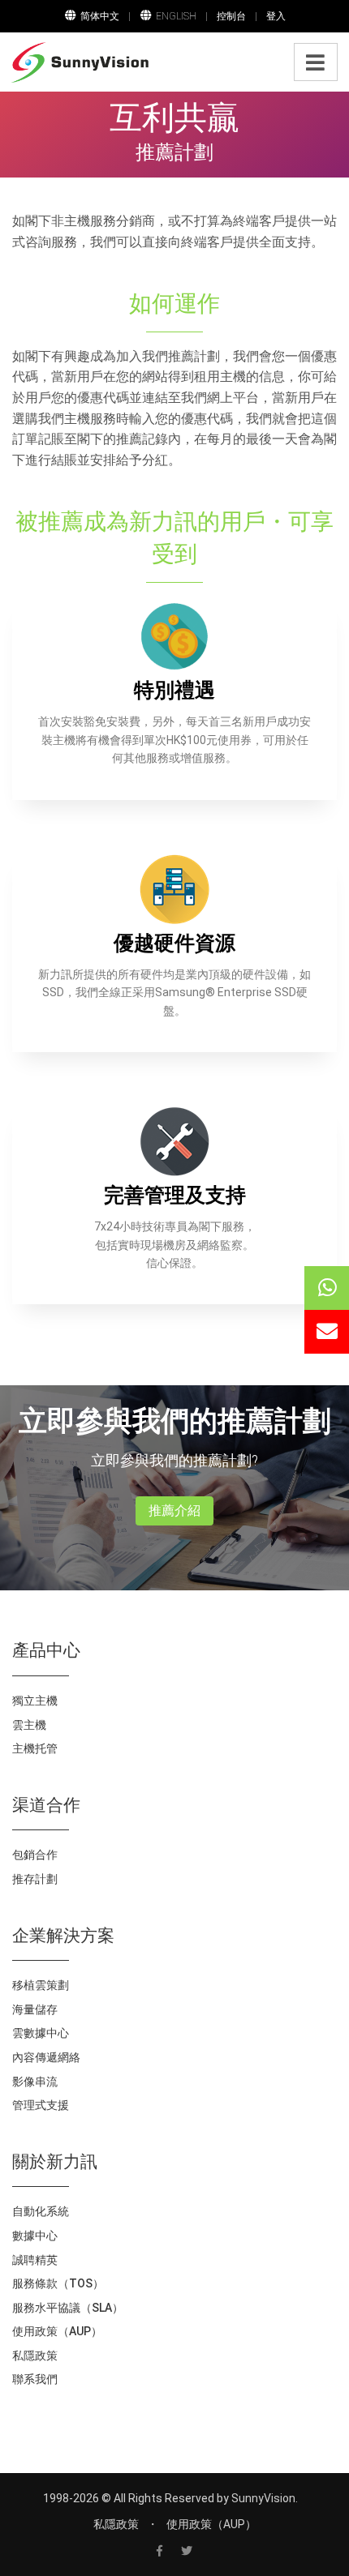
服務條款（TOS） (58, 2283)
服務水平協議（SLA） (68, 2308)
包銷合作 (35, 1855)
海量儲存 (35, 2009)
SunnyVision (263, 2498)
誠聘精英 (35, 2260)
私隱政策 (35, 2356)
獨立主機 (35, 1701)
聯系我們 (35, 2379)
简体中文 (100, 16)
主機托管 (35, 1748)
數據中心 (35, 2236)
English (176, 16)
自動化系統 (41, 2211)
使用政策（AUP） (57, 2331)
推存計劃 (35, 1879)
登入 (276, 16)
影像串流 (35, 2082)
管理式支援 (41, 2105)
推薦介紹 (174, 1511)
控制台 (231, 16)
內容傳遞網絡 (46, 2057)
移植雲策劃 (41, 1985)
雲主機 (29, 1725)
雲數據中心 (41, 2033)
